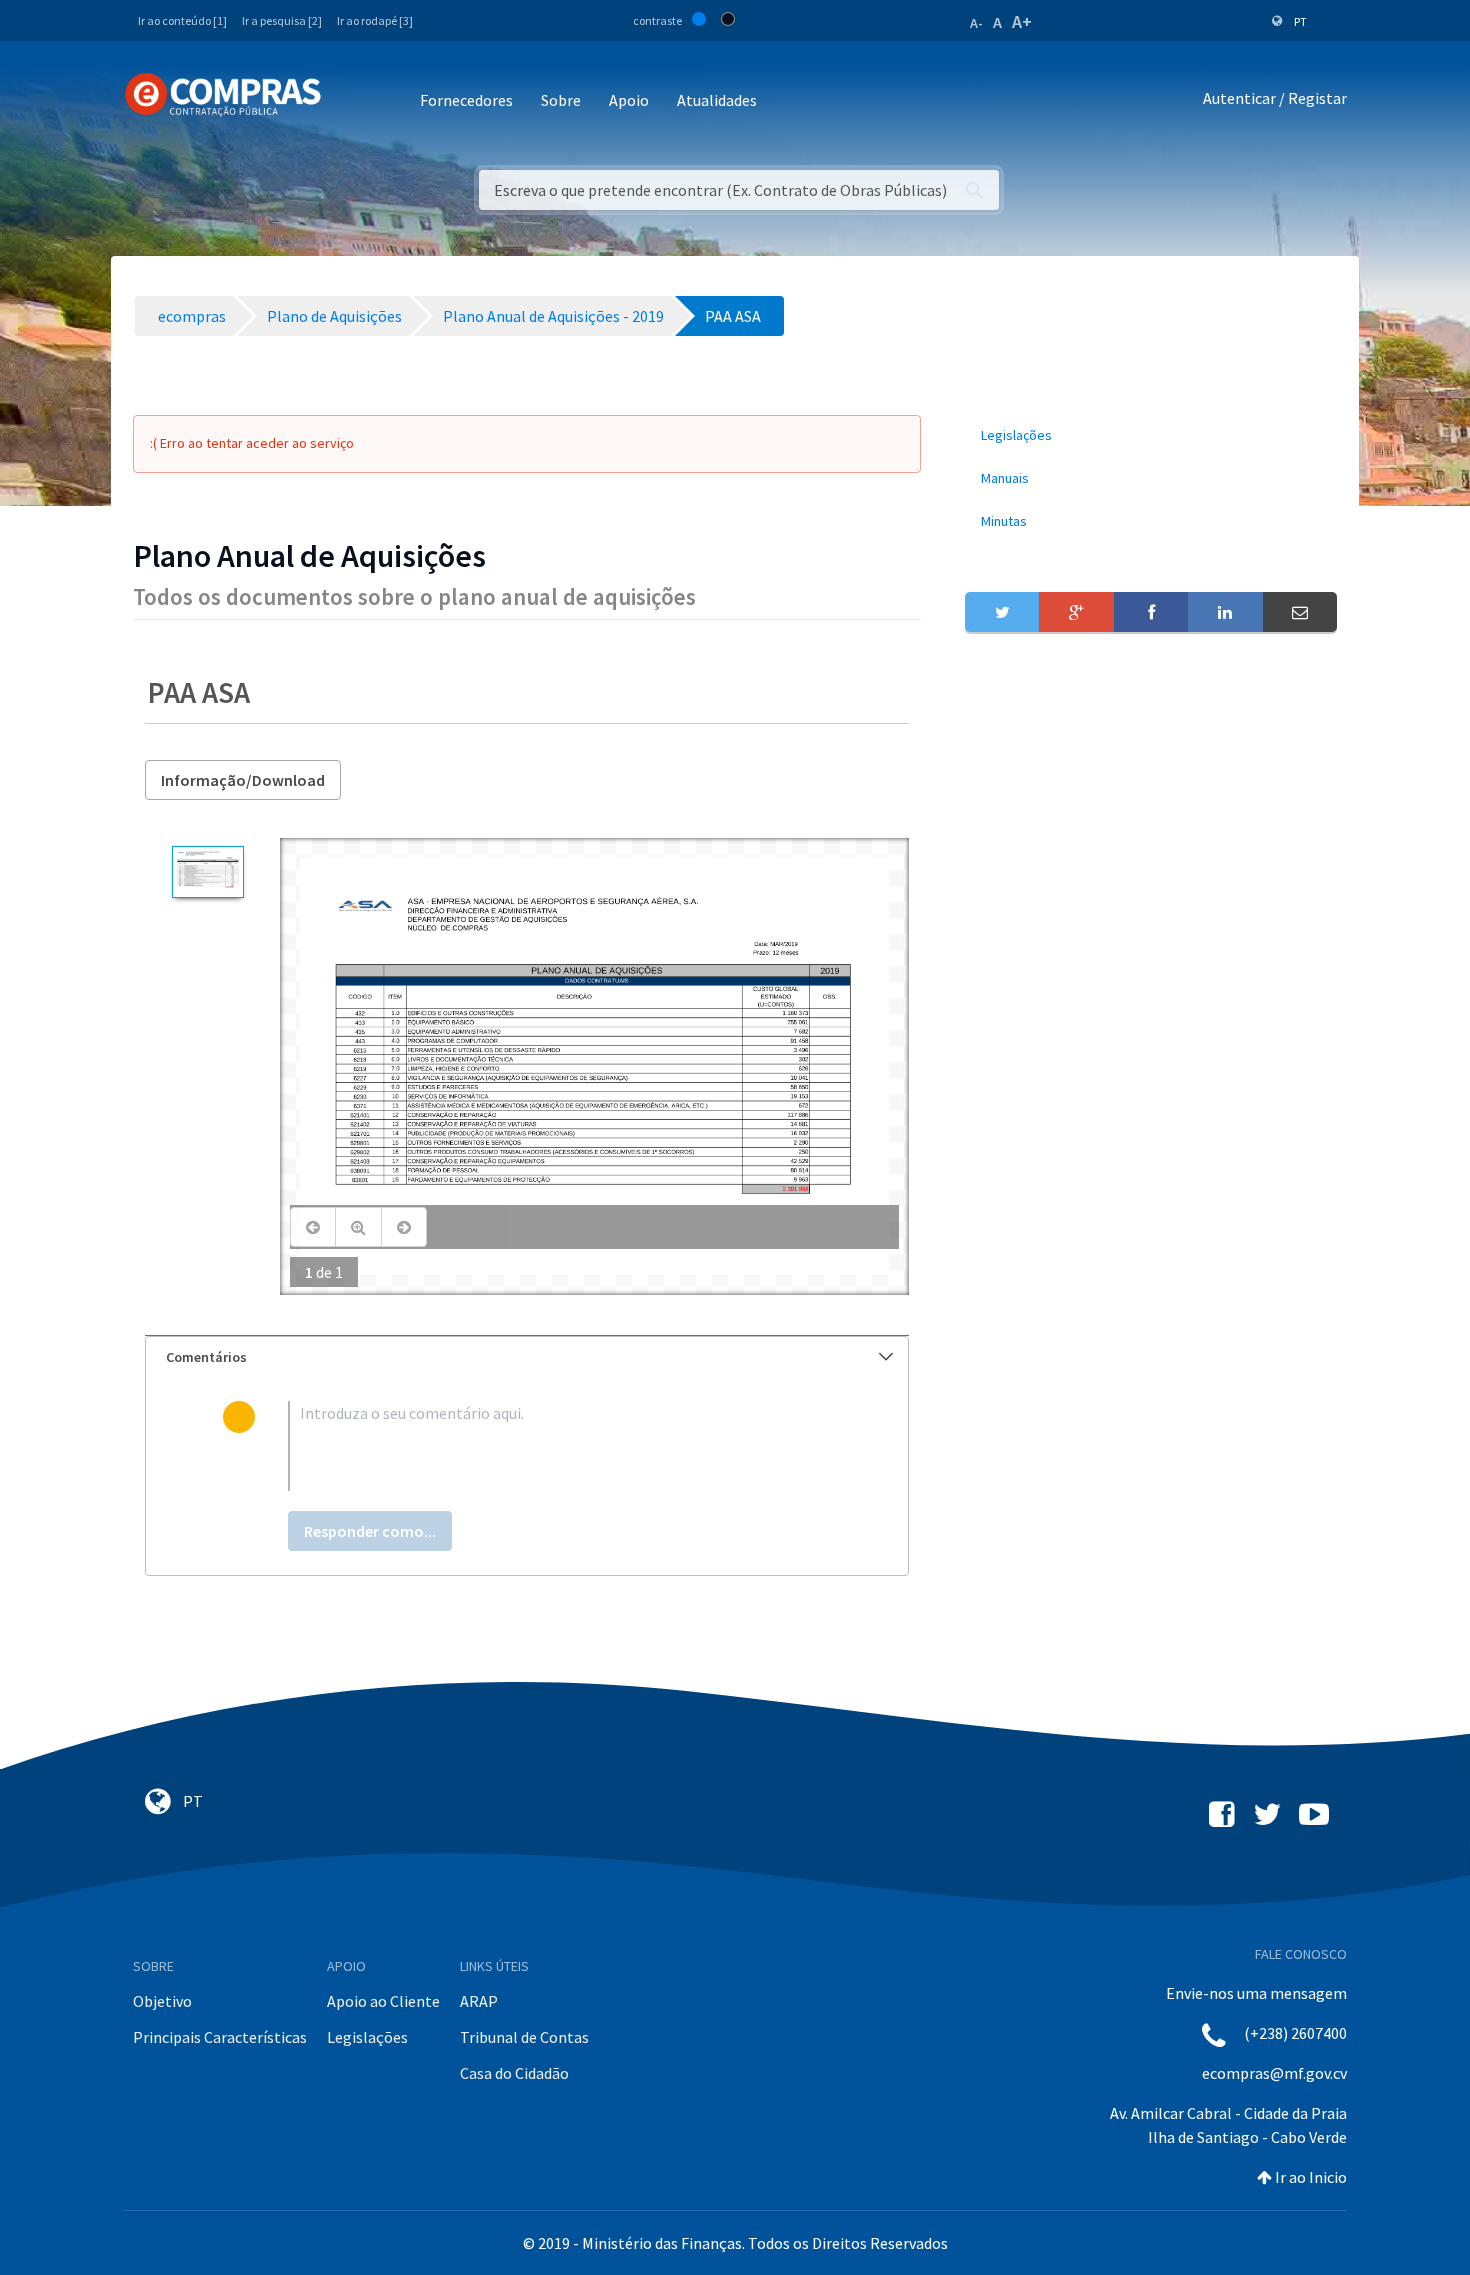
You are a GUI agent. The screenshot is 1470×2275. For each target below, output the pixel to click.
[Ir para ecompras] (223, 95)
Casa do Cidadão (514, 2073)
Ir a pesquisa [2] (282, 20)
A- (976, 23)
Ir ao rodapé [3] (375, 20)
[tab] (527, 1357)
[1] (207, 871)
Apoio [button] (629, 100)
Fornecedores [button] (466, 100)
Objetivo (162, 2001)
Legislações (367, 2037)
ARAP (479, 2001)
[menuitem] (1151, 435)
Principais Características (220, 2037)
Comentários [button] (206, 1357)
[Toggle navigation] (349, 101)
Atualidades (717, 100)
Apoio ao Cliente (383, 2001)
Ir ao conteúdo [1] (182, 20)
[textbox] (559, 1446)
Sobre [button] (561, 100)
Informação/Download (243, 780)
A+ (1022, 21)
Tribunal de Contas (524, 2037)
